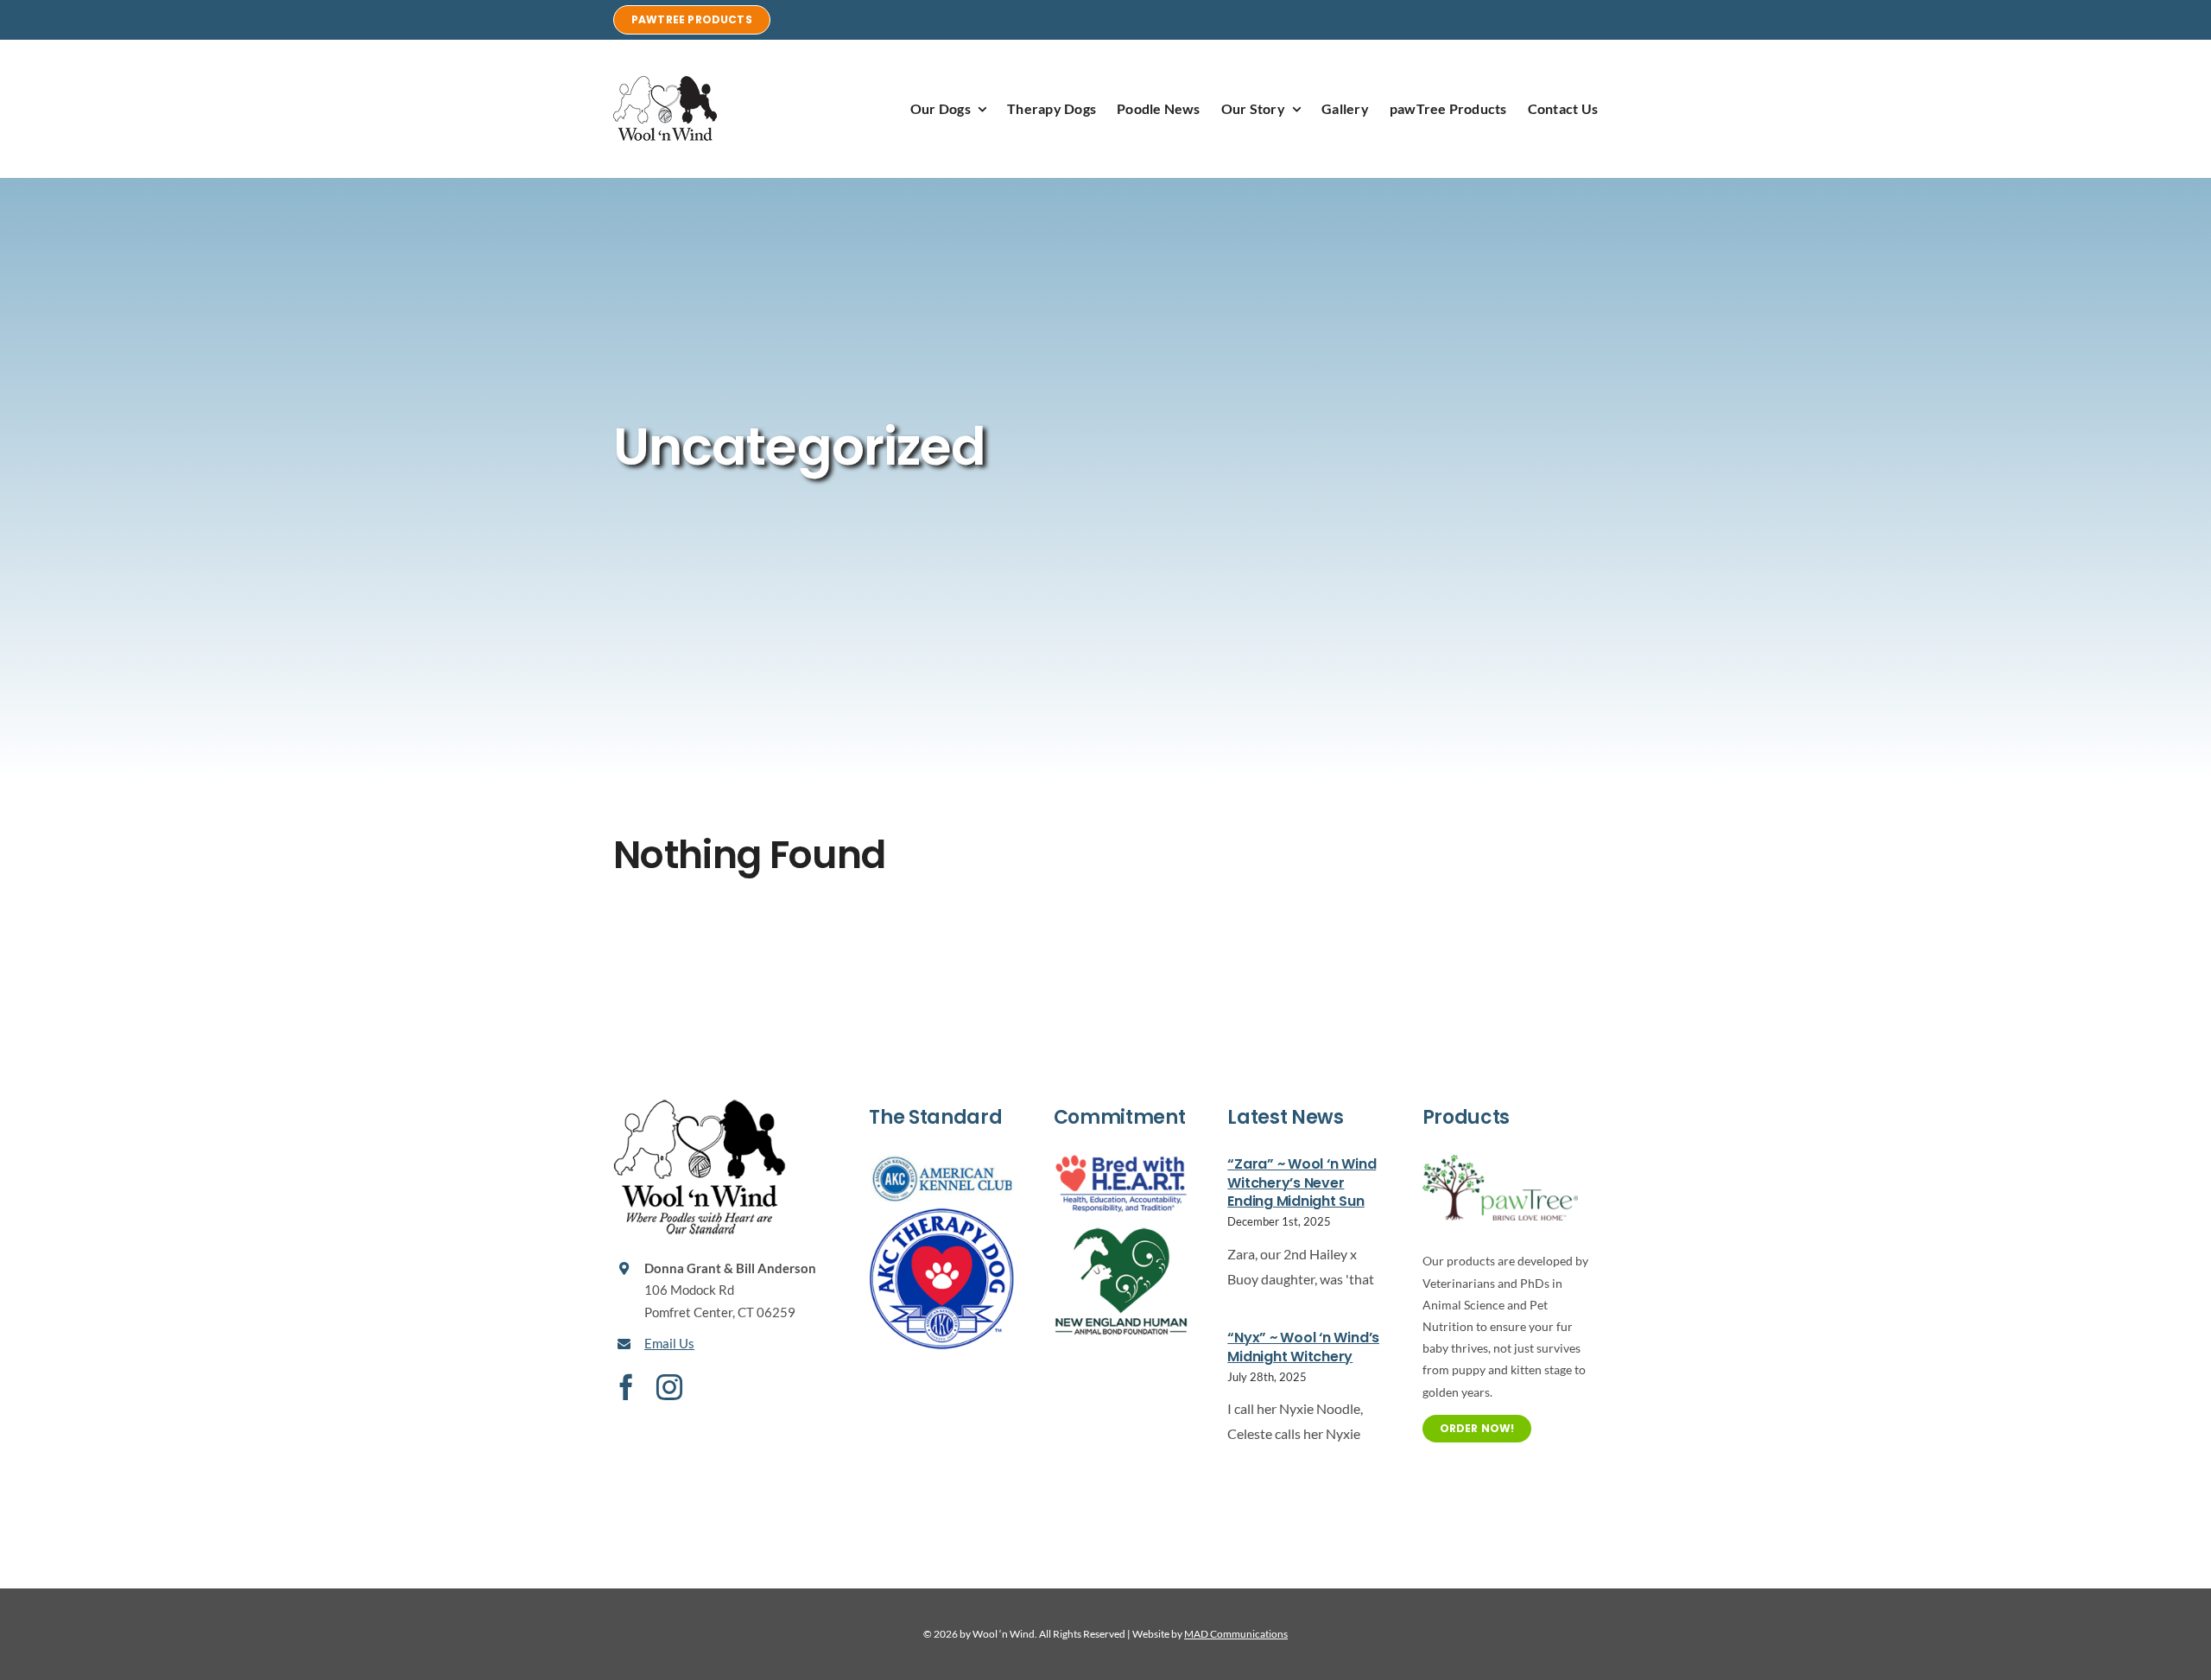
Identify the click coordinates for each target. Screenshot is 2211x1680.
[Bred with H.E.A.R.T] (1121, 1161)
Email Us (669, 1343)
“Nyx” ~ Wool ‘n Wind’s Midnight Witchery (1303, 1347)
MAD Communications (1236, 1634)
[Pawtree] (1500, 1161)
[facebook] (626, 1387)
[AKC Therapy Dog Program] (941, 1213)
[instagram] (669, 1387)
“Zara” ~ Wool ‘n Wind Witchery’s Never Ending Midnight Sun (1302, 1183)
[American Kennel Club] (941, 1161)
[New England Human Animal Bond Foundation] (1121, 1220)
